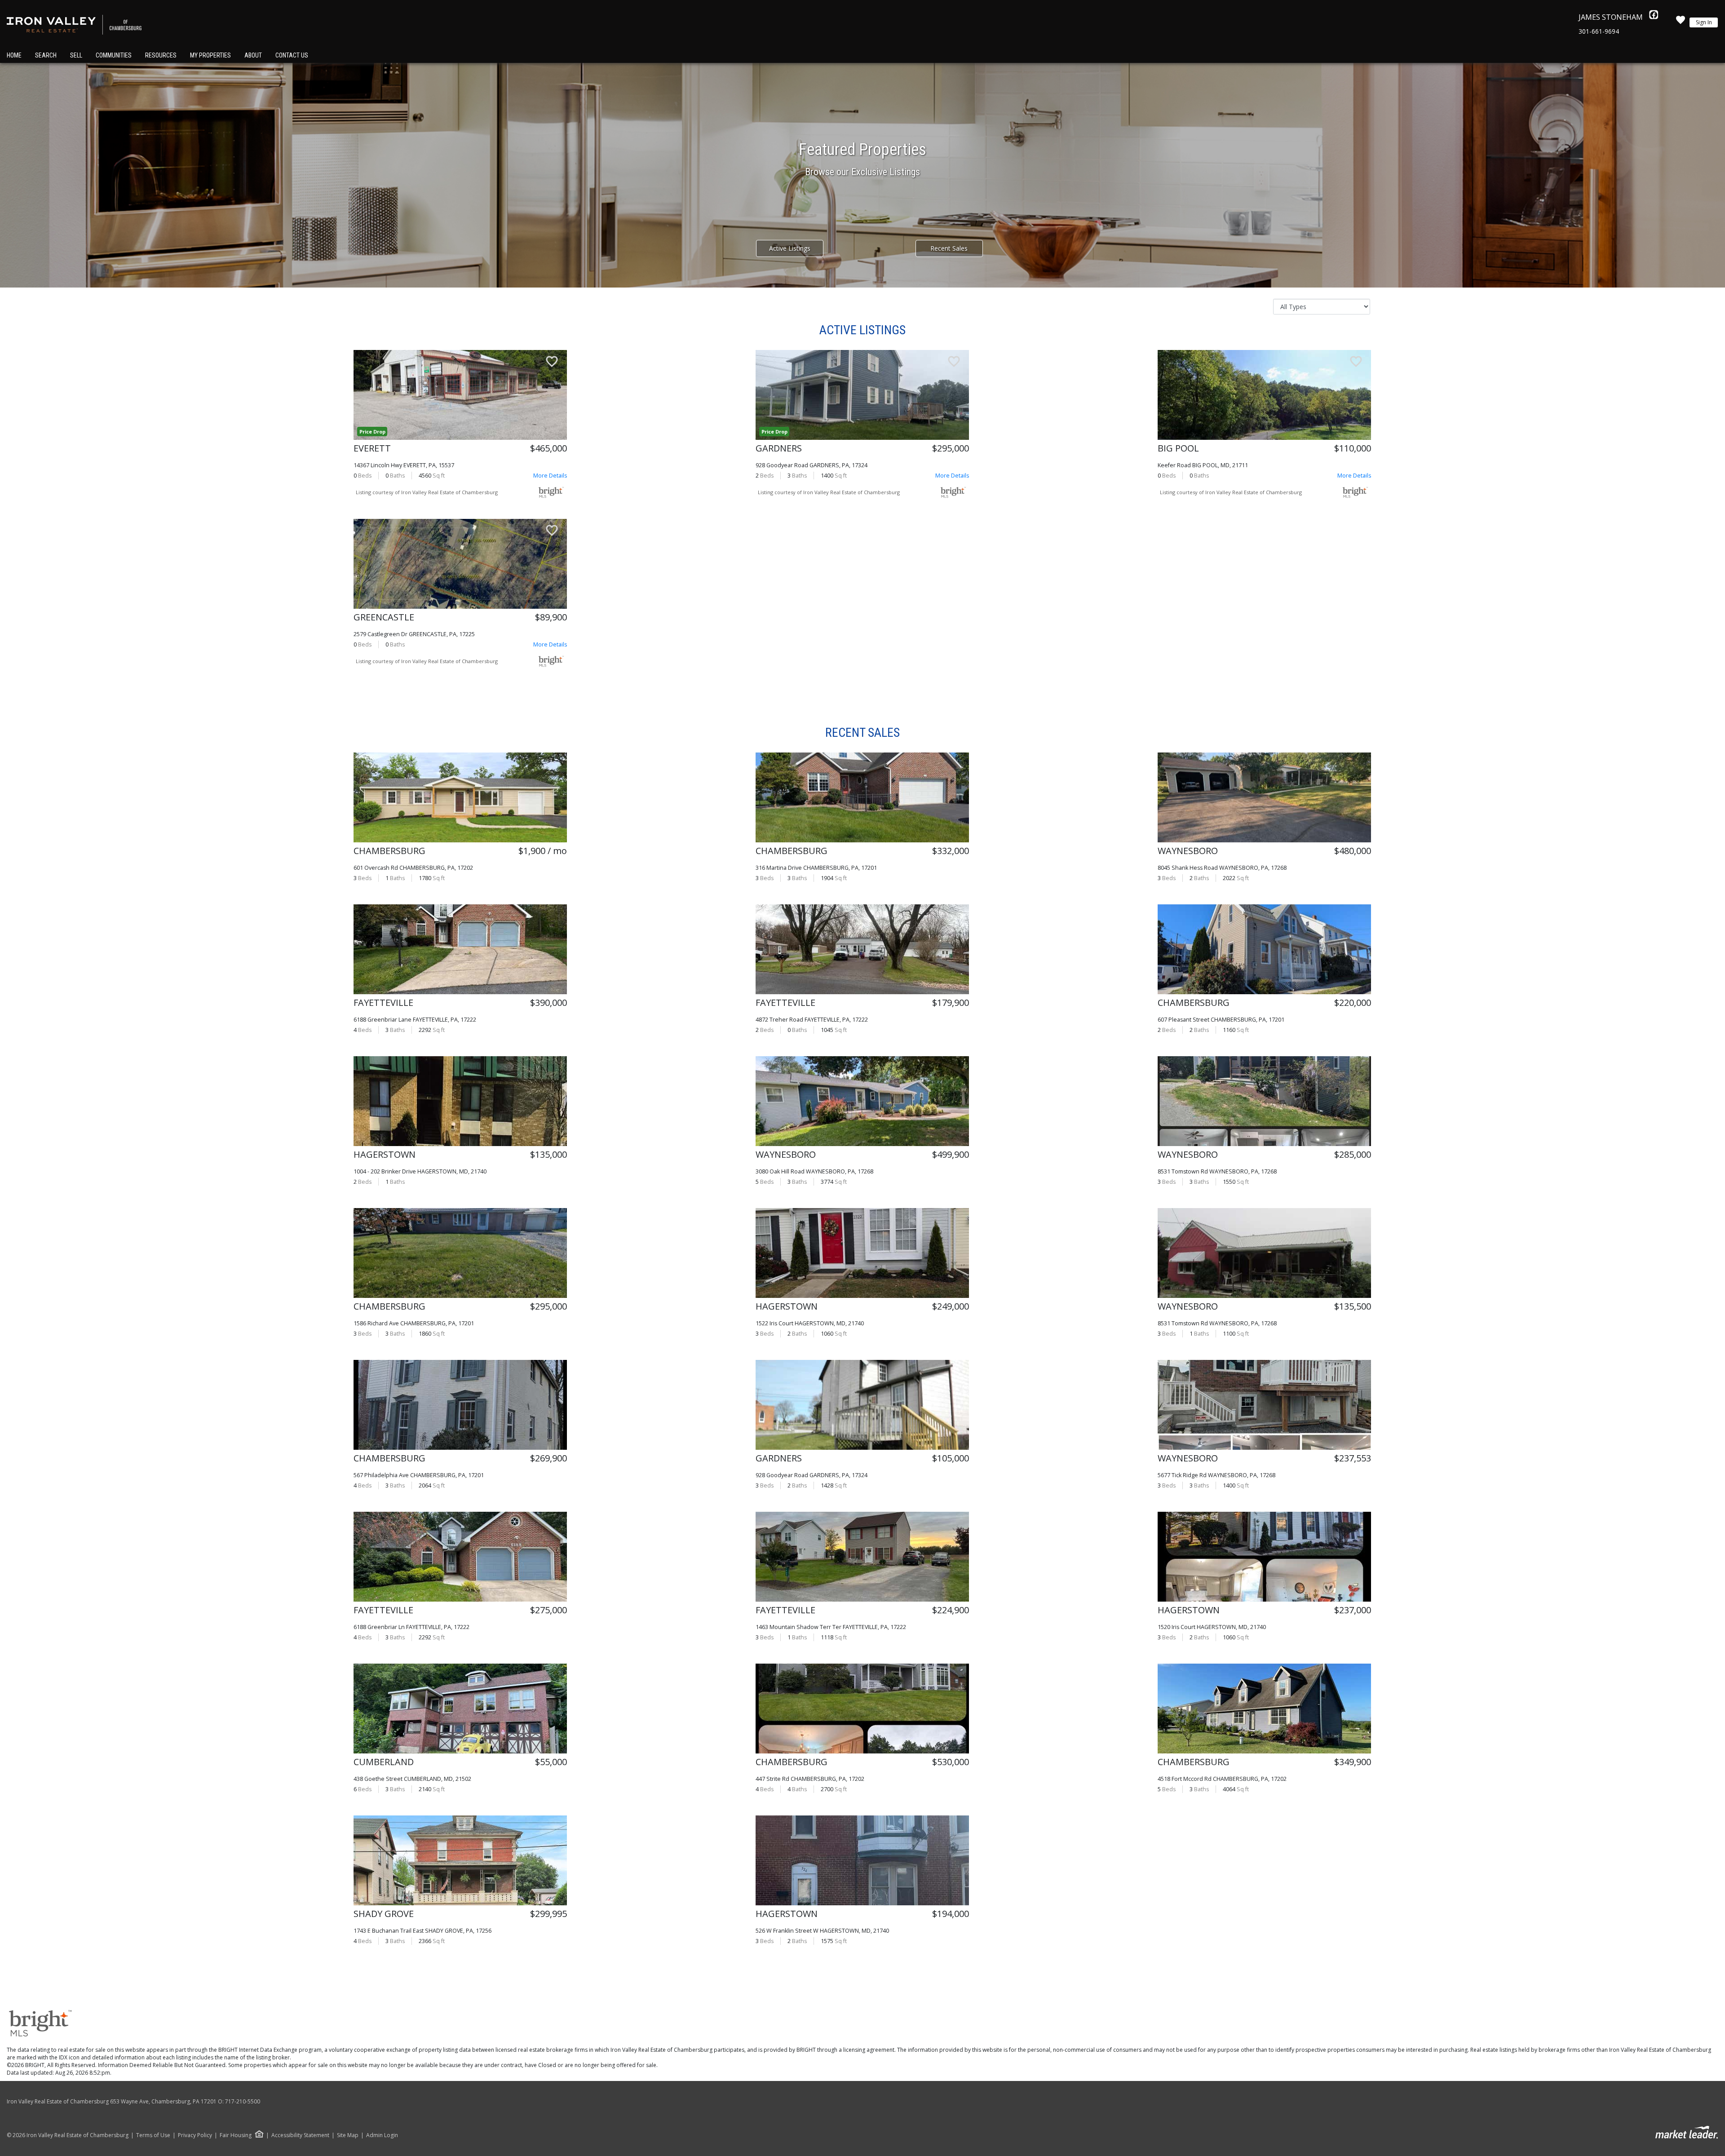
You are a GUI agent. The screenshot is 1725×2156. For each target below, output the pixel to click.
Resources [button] (161, 55)
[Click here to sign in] (1681, 22)
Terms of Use (153, 2135)
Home (14, 55)
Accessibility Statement (300, 2135)
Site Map (348, 2135)
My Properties (210, 55)
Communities (114, 55)
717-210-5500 (243, 2101)
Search (46, 55)
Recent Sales (949, 248)
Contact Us (292, 55)
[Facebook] (1654, 17)
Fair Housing (236, 2135)
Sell (76, 55)
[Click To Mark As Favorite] (552, 363)
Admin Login (382, 2135)
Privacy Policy (195, 2135)
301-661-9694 (1599, 31)
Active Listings (790, 248)
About (253, 55)
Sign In (1704, 22)
